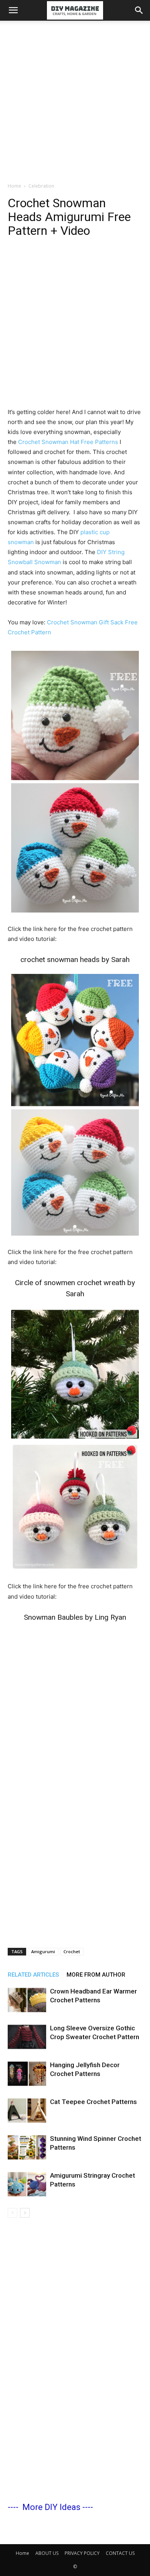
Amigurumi (43, 1951)
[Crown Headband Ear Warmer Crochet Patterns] (27, 2000)
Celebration (41, 186)
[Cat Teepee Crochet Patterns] (27, 2111)
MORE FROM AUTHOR (96, 1975)
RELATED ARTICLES (33, 1975)
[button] (13, 10)
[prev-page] (12, 2213)
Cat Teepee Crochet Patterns (93, 2102)
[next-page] (25, 2213)
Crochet (72, 1951)
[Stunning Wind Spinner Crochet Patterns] (27, 2148)
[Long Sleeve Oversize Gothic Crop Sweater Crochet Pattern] (27, 2037)
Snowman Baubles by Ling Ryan (75, 1617)
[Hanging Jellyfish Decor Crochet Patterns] (27, 2074)
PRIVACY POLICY (82, 2553)
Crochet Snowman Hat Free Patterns (68, 442)
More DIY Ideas (51, 2507)
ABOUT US (47, 2553)
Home (14, 186)
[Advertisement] (75, 99)
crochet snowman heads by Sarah (75, 960)
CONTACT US (120, 2553)
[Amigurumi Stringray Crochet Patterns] (27, 2184)
